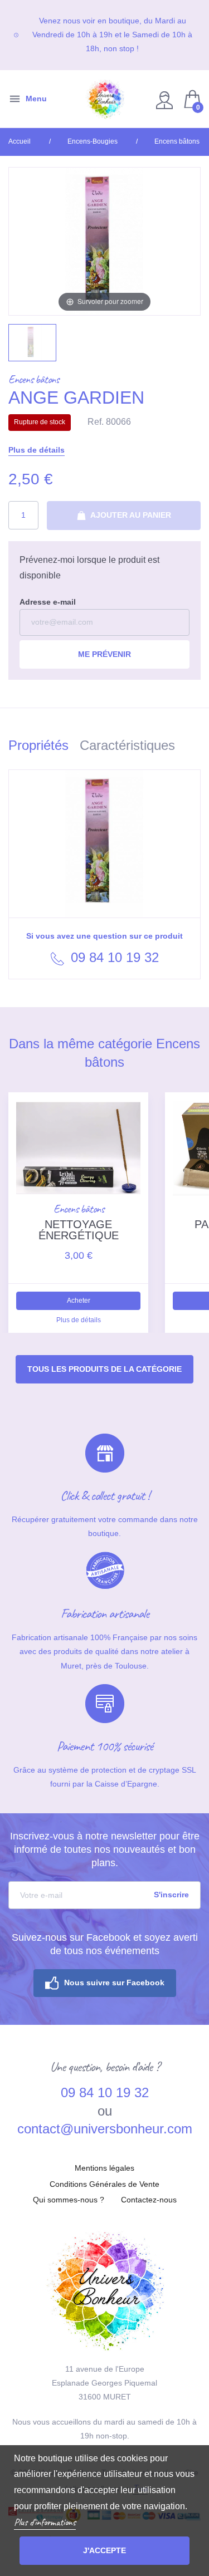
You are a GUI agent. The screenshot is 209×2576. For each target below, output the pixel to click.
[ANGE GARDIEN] (32, 343)
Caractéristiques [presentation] (127, 745)
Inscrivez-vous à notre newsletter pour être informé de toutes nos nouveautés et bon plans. (105, 1849)
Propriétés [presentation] (38, 745)
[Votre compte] (166, 99)
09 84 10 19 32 (113, 957)
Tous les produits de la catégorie (104, 1369)
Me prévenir (104, 654)
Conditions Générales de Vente (104, 2184)
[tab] (44, 747)
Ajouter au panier (130, 515)
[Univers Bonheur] (105, 99)
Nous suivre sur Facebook (114, 1983)
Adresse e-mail (48, 602)
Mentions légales (104, 2168)
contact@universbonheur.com (105, 2129)
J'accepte (104, 2550)
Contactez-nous (149, 2200)
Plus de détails (37, 450)
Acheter (79, 1301)
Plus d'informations (45, 2522)
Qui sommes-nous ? (69, 2200)
